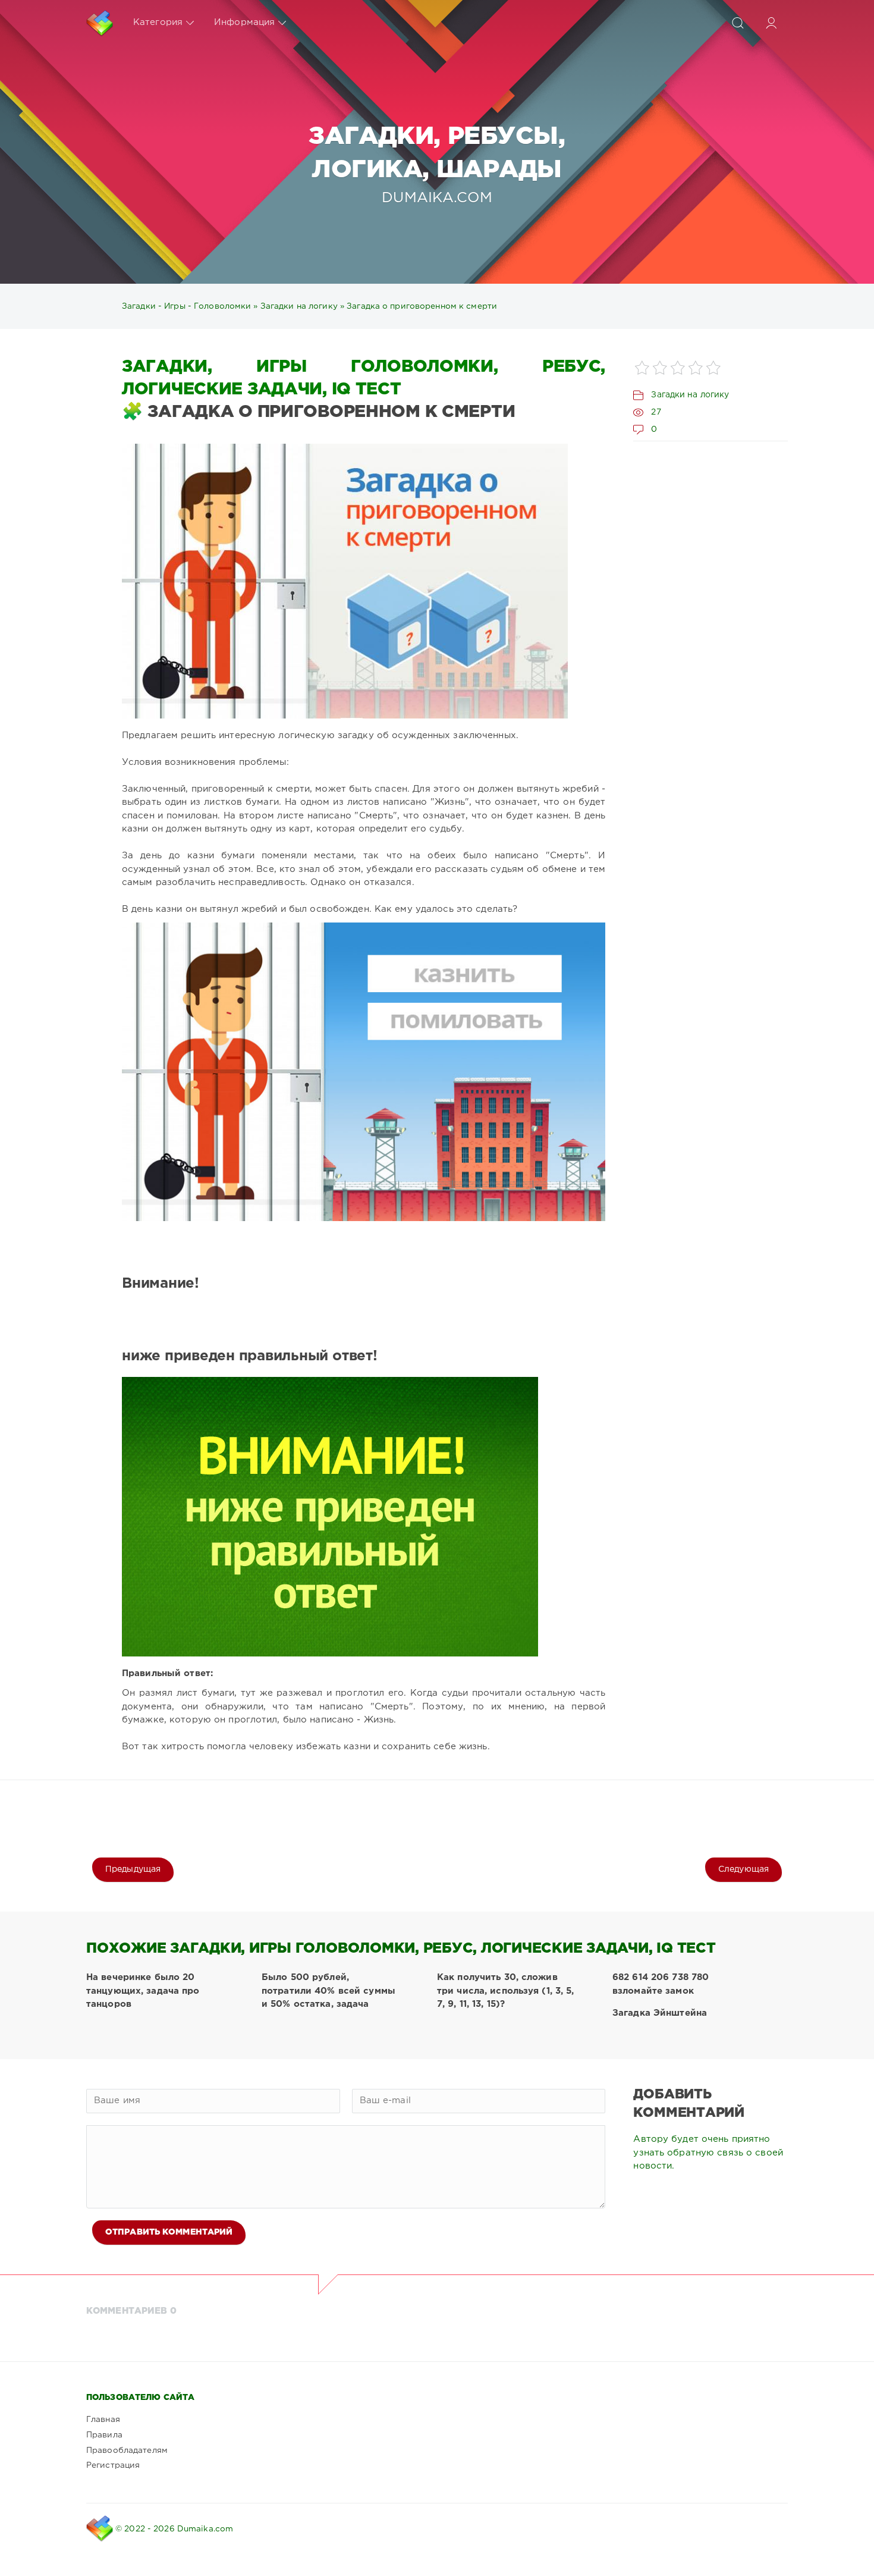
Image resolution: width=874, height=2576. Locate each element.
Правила (104, 2435)
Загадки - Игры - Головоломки (186, 306)
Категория (158, 22)
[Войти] (771, 23)
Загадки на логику (299, 306)
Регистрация (113, 2465)
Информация (244, 22)
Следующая (743, 1869)
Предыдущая (133, 1869)
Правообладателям (127, 2451)
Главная (103, 2420)
